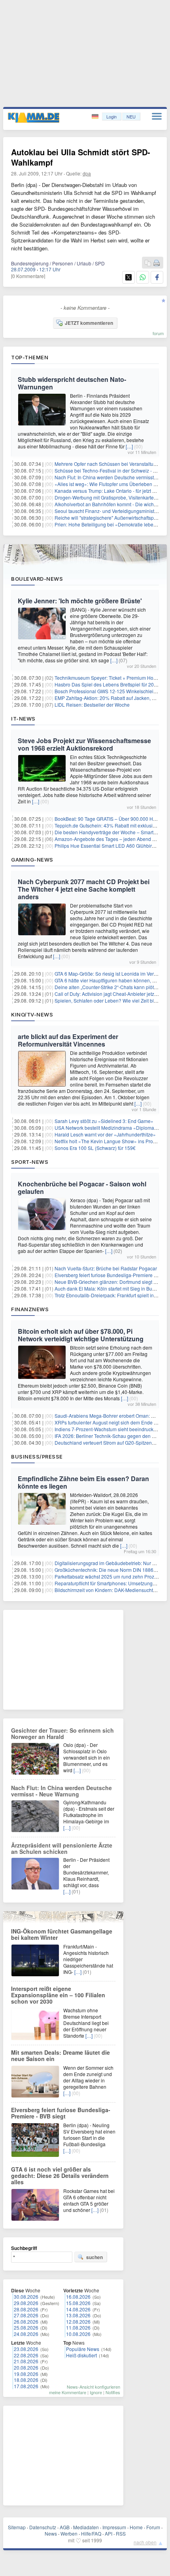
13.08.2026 (78, 2315)
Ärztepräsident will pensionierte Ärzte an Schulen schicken (62, 1848)
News (51, 2533)
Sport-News (30, 1162)
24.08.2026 (26, 2334)
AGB (65, 2527)
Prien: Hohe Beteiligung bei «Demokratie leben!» (107, 524)
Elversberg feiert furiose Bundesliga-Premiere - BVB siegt (61, 2113)
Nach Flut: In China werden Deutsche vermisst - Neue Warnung (61, 1791)
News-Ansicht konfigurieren (93, 2387)
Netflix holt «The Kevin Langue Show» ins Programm (111, 1141)
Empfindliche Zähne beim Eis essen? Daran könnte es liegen (83, 1482)
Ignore (96, 2392)
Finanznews (30, 1309)
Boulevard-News (37, 579)
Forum (153, 2527)
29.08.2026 (26, 2303)
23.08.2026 (26, 2349)
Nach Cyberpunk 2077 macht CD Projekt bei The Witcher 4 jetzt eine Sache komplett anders (84, 889)
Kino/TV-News (32, 1014)
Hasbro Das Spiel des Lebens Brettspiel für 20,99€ (109, 684)
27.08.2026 (26, 2315)
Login (111, 116)
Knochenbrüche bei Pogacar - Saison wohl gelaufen (82, 1188)
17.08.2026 (26, 2386)
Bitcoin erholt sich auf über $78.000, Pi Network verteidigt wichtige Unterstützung (81, 1335)
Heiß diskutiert (81, 2355)
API (109, 2533)
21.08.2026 (26, 2361)
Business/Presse (37, 1457)
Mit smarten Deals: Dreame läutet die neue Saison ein (60, 2055)
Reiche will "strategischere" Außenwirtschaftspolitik (109, 518)
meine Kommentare (68, 2392)
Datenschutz (43, 2527)
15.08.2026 (78, 2303)
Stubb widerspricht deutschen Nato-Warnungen (72, 383)
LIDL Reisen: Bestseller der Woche (92, 705)
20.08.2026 (26, 2367)
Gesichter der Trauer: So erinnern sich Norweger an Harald (62, 1733)
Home (136, 2527)
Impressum (114, 2527)
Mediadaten (86, 2527)
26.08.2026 (26, 2321)
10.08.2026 (78, 2334)
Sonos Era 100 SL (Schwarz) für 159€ (95, 1148)
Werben (69, 2533)
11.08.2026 (78, 2327)
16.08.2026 (78, 2297)
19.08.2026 (26, 2374)
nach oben (145, 2542)
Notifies (113, 2392)
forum (158, 333)
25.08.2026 (26, 2327)
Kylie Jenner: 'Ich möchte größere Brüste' (80, 601)
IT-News (23, 719)
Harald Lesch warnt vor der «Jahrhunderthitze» (105, 1134)
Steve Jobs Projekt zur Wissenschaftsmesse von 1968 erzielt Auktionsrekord (84, 744)
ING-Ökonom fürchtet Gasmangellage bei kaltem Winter (62, 1934)
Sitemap (17, 2527)
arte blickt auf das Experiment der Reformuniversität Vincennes (68, 1040)
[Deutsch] (96, 117)
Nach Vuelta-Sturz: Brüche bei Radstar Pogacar (106, 1268)
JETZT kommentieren (89, 323)
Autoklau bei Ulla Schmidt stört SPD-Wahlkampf (81, 157)
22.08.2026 (26, 2355)
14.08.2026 (78, 2309)
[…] (129, 446)
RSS (121, 2533)
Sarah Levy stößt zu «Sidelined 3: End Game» (104, 1121)
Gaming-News (32, 860)
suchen (94, 2257)
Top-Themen (30, 357)
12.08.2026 (78, 2321)
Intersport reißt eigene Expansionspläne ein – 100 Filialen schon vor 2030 (58, 1995)
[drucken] (157, 263)
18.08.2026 (26, 2380)
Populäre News (83, 2349)
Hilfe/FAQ (91, 2533)
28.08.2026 (26, 2309)
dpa (87, 173)
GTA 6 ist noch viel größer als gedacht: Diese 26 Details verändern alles (60, 2176)
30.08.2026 (26, 2297)
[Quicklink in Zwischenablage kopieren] (148, 263)
